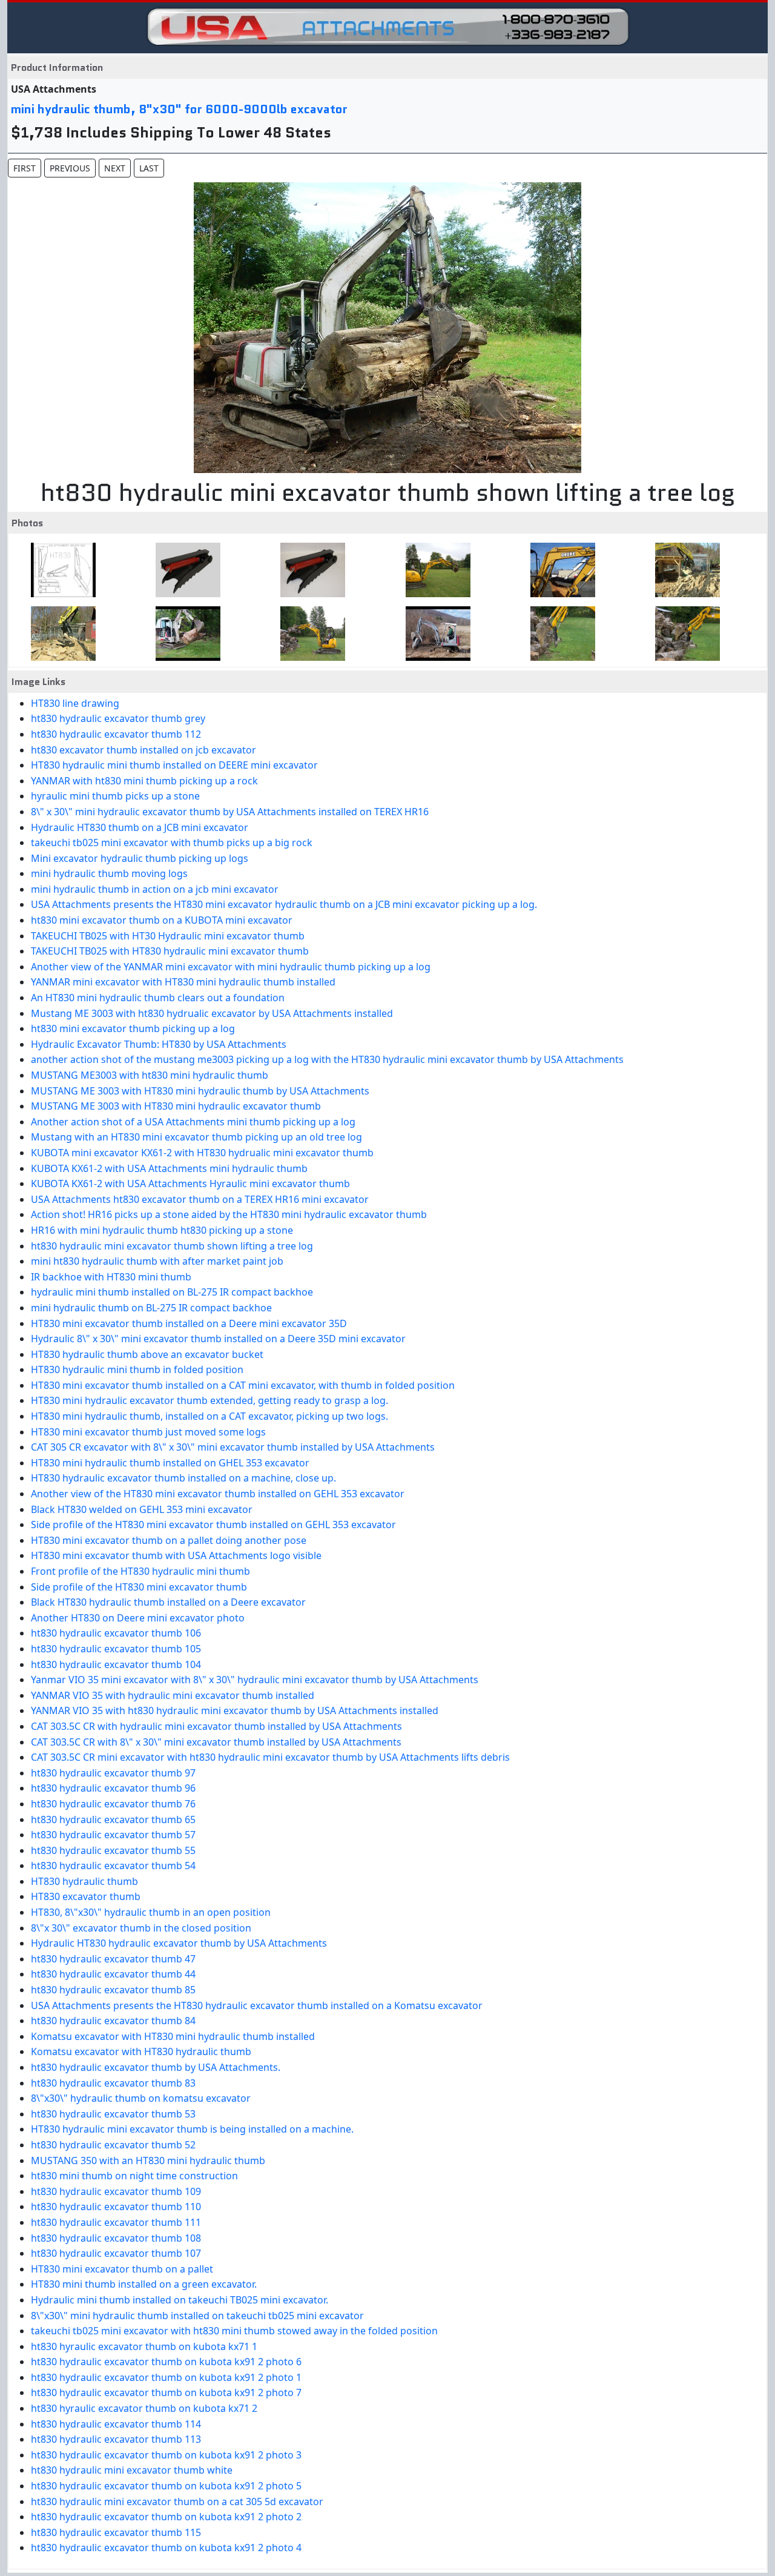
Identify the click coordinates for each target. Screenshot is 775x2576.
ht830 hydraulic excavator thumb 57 (113, 1835)
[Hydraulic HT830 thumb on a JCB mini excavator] (309, 634)
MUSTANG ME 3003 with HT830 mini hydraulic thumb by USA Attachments (200, 1091)
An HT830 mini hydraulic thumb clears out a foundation (158, 998)
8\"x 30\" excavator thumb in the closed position (141, 1928)
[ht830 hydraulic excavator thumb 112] (309, 570)
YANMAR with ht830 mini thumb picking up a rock (144, 781)
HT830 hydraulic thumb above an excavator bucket (147, 1354)
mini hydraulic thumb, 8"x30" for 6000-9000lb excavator (179, 109)
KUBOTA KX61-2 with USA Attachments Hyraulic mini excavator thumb (190, 1184)
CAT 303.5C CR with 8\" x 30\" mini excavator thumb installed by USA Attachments (216, 1742)
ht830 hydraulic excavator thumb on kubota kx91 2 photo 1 (166, 2377)
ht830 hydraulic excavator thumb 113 (116, 2439)
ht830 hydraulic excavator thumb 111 (116, 2222)
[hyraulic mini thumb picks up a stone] (60, 634)
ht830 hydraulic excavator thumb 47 (113, 1959)
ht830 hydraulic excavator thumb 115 (116, 2532)
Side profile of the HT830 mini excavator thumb (139, 1587)
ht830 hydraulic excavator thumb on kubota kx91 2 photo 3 (166, 2455)
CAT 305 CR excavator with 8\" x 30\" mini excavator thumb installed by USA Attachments (233, 1447)
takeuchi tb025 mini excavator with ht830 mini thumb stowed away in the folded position (234, 2331)
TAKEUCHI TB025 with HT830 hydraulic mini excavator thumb (170, 951)
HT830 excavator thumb (86, 1896)
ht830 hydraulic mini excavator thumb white (132, 2470)
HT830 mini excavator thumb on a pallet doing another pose (169, 1540)
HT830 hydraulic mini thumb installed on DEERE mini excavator (174, 765)
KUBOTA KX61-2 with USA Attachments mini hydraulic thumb (169, 1168)
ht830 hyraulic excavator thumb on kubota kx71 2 (144, 2408)
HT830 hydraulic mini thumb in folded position (137, 1369)
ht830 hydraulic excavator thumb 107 (116, 2253)
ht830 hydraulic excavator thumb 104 (116, 1664)
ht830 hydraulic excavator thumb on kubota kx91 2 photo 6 (166, 2362)
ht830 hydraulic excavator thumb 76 (113, 1804)
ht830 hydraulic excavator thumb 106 (116, 1633)
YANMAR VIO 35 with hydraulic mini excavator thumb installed (173, 1695)
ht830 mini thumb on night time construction (134, 2176)
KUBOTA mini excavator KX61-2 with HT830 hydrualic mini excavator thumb (202, 1153)
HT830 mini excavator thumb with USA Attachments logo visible (176, 1555)
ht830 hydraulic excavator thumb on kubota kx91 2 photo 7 (166, 2392)
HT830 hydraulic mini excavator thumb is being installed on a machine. (192, 2129)
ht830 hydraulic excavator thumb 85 (113, 1990)
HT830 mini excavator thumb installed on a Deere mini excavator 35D (189, 1323)
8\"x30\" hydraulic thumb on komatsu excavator (141, 2098)
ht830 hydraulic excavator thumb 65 (113, 1819)
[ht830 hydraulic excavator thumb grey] (184, 570)
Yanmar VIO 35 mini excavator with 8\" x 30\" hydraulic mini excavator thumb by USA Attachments (255, 1680)
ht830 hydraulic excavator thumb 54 (113, 1866)
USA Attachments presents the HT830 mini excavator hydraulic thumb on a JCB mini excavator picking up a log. (284, 904)
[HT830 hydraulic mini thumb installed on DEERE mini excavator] (559, 570)
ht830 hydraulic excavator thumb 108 (116, 2238)
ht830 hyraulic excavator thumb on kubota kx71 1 (144, 2346)
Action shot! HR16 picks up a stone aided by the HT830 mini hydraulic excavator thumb (229, 1214)
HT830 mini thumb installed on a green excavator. (144, 2284)
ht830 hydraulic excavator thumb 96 (113, 1788)
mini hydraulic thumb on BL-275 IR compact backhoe (151, 1308)
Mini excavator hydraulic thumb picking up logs (140, 858)
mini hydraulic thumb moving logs (109, 873)
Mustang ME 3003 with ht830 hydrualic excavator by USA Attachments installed (212, 1013)
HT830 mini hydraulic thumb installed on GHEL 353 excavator (170, 1463)
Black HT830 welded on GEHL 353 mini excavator (142, 1509)
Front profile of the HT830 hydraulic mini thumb (140, 1571)
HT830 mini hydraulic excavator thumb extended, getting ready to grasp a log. (209, 1400)
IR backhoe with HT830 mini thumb (111, 1277)
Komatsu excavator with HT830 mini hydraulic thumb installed (173, 2036)
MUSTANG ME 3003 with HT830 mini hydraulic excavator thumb (176, 1106)
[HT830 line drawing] (60, 570)
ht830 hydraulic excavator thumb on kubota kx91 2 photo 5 (166, 2486)
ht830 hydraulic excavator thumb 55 (113, 1850)
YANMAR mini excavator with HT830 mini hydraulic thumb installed (183, 982)
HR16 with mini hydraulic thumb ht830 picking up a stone (162, 1230)
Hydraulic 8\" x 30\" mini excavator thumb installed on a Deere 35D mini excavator (218, 1339)
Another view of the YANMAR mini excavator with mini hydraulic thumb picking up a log (231, 967)
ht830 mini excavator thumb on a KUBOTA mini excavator (162, 920)
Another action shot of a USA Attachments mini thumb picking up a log (193, 1122)
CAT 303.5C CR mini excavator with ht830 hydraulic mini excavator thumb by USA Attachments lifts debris (270, 1757)
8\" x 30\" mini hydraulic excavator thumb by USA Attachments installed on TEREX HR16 (230, 812)
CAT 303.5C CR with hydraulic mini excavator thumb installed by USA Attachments (216, 1726)
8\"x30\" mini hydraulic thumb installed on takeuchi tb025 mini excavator (197, 2316)
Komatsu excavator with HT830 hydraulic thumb (141, 2051)
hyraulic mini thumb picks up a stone (115, 796)
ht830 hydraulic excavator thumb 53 (113, 2114)
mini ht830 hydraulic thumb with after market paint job (157, 1261)
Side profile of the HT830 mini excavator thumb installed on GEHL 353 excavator (213, 1525)
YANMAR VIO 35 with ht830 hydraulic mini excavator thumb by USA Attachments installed (235, 1710)
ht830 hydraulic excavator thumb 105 (116, 1649)
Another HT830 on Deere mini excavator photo (138, 1618)
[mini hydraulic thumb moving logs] (684, 634)
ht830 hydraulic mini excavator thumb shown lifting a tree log (172, 1246)
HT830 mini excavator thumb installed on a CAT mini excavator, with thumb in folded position (243, 1385)
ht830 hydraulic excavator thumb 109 (116, 2191)
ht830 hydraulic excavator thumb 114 (116, 2424)
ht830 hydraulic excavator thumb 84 (113, 2021)
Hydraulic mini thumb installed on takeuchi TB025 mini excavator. (180, 2300)
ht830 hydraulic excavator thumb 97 (113, 1773)
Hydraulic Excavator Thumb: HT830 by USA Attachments (159, 1044)
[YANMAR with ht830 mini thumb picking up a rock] (684, 570)
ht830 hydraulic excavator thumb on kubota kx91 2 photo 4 (166, 2548)
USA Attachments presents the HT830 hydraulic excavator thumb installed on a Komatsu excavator (257, 2005)
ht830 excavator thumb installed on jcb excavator (143, 750)
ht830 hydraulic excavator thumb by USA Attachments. (156, 2067)
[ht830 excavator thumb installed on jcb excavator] (434, 570)
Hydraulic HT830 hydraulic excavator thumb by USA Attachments (179, 1943)
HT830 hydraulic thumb (84, 1881)
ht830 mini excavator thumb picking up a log (133, 1028)
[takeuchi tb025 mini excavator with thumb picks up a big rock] (434, 634)
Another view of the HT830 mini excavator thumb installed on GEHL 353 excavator (218, 1494)
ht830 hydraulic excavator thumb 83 (113, 2083)
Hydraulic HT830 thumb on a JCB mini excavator (140, 827)
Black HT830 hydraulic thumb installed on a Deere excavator (168, 1602)
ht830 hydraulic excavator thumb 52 (113, 2145)
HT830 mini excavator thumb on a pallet (122, 2269)
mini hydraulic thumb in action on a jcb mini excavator (155, 889)
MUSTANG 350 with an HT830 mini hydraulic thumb (148, 2160)
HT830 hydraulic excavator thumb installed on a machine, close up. (183, 1478)
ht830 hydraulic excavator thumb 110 (116, 2207)
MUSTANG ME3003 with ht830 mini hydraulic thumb (150, 1075)
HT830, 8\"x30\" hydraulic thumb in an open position (151, 1912)
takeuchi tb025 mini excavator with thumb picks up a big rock (172, 843)
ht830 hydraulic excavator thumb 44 (113, 1974)
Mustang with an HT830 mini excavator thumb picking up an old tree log (196, 1137)
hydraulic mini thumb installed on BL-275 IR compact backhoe (172, 1292)
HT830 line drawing (75, 703)
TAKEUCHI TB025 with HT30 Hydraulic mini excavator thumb (168, 936)
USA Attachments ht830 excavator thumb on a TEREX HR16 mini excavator (200, 1199)
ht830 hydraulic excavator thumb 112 (116, 734)
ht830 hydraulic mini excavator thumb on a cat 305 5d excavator (177, 2502)
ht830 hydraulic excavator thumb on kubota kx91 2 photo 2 (166, 2517)
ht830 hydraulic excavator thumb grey (118, 718)
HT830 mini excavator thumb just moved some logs (148, 1432)
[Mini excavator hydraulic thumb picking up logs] (559, 634)
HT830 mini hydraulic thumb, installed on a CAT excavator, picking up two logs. (209, 1416)
